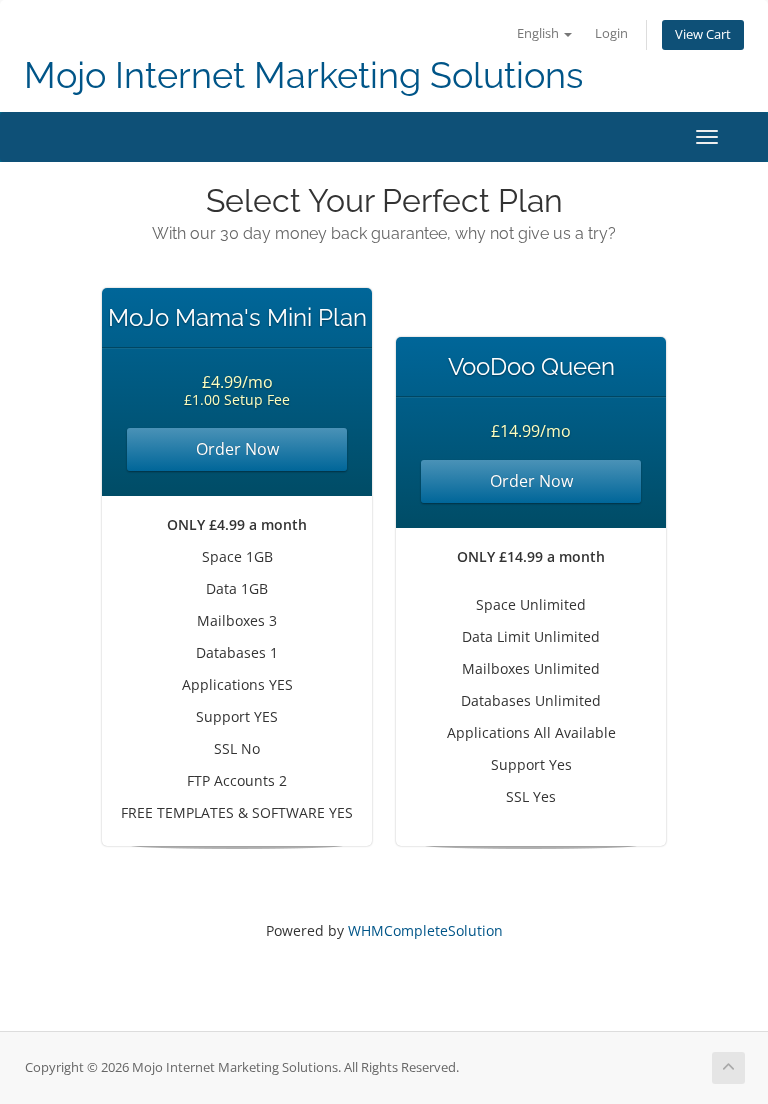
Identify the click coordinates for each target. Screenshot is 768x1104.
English (539, 33)
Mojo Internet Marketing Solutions (303, 75)
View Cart (703, 34)
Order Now (237, 449)
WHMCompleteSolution (425, 930)
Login (611, 33)
